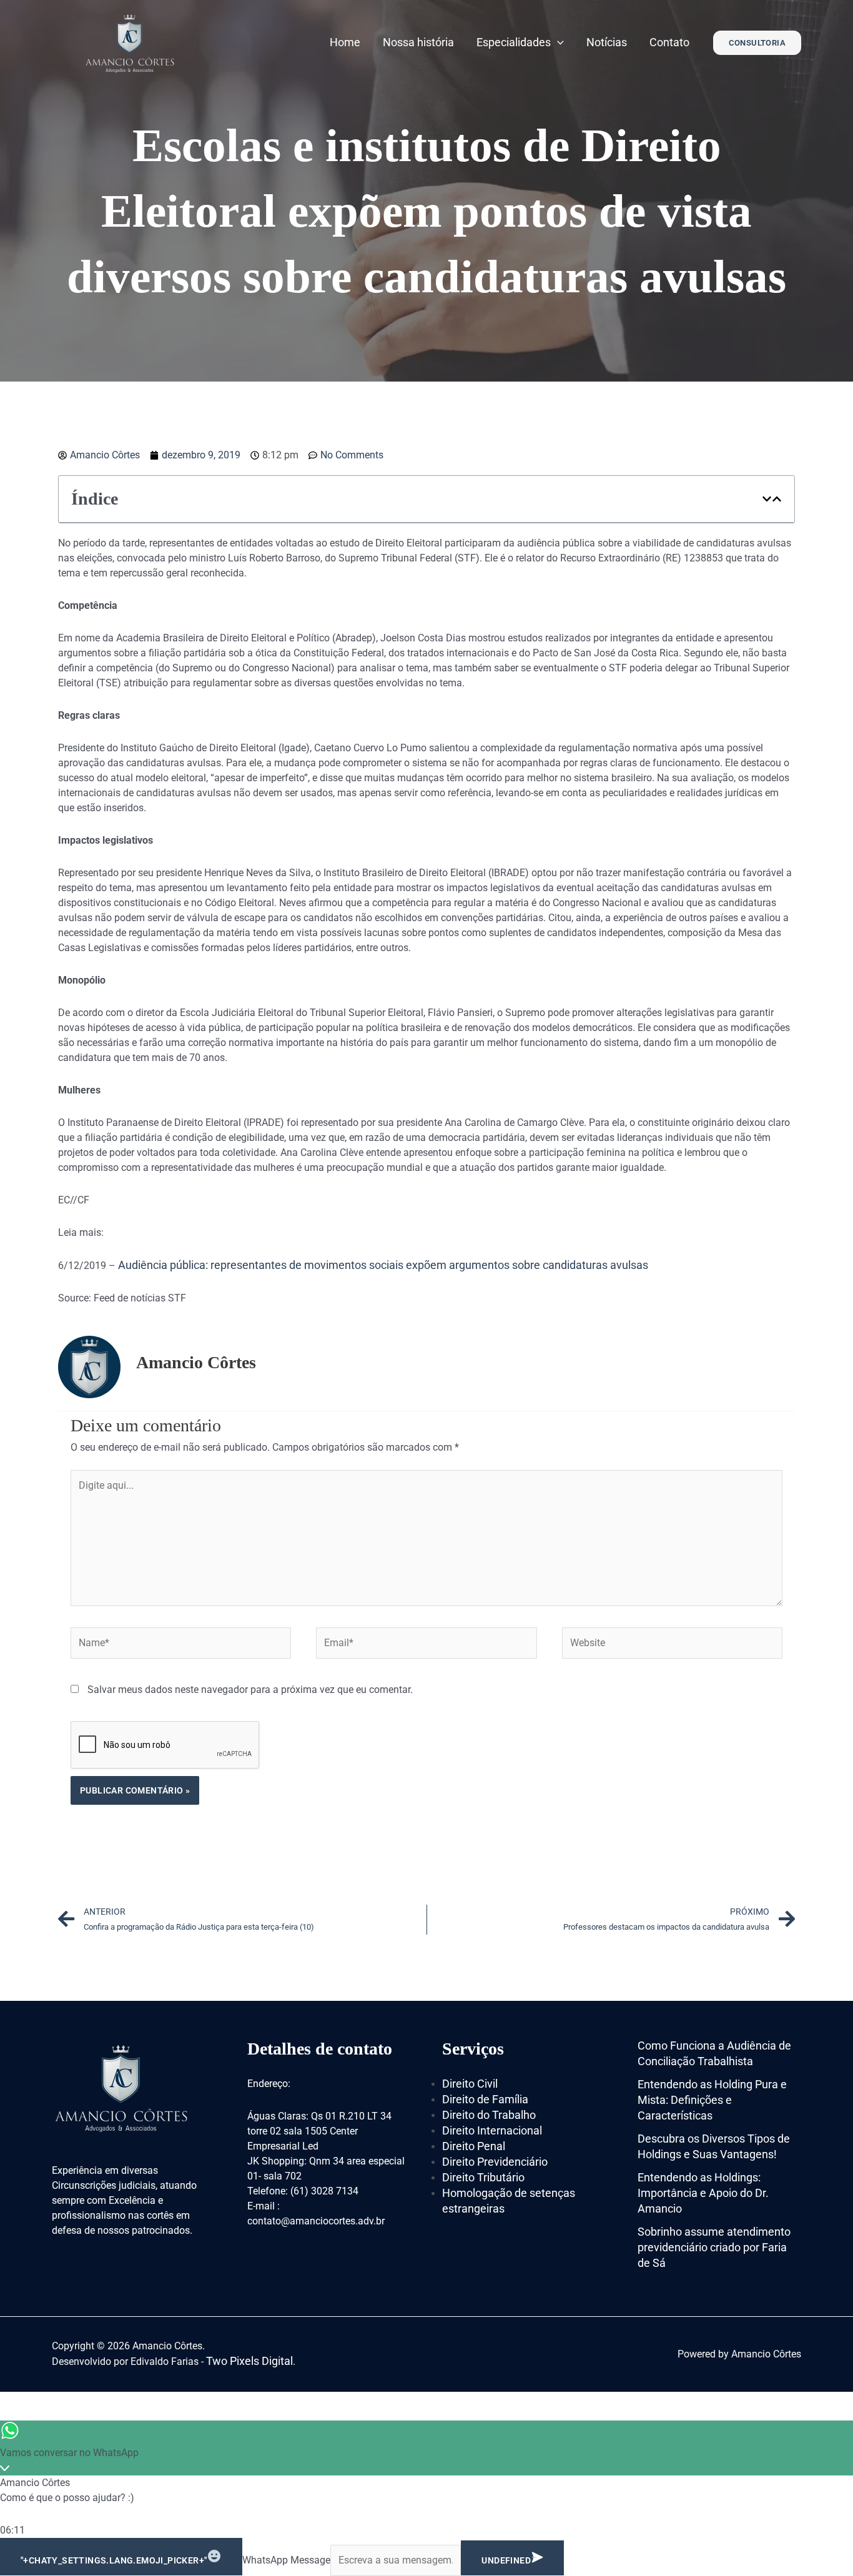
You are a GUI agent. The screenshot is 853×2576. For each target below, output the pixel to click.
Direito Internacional (492, 2130)
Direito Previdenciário (495, 2162)
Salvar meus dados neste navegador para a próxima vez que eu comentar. (250, 1690)
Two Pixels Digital (249, 2361)
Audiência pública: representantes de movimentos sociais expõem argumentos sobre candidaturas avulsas (383, 1265)
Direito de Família (485, 2099)
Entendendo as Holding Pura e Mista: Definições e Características (712, 2100)
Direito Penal (474, 2146)
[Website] (672, 1645)
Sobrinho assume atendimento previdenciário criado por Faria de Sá (714, 2247)
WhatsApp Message (286, 2560)
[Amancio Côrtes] (130, 42)
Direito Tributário (483, 2177)
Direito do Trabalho (489, 2115)
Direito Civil (470, 2084)
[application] (557, 42)
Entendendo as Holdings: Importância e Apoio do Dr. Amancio (703, 2193)
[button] (767, 499)
